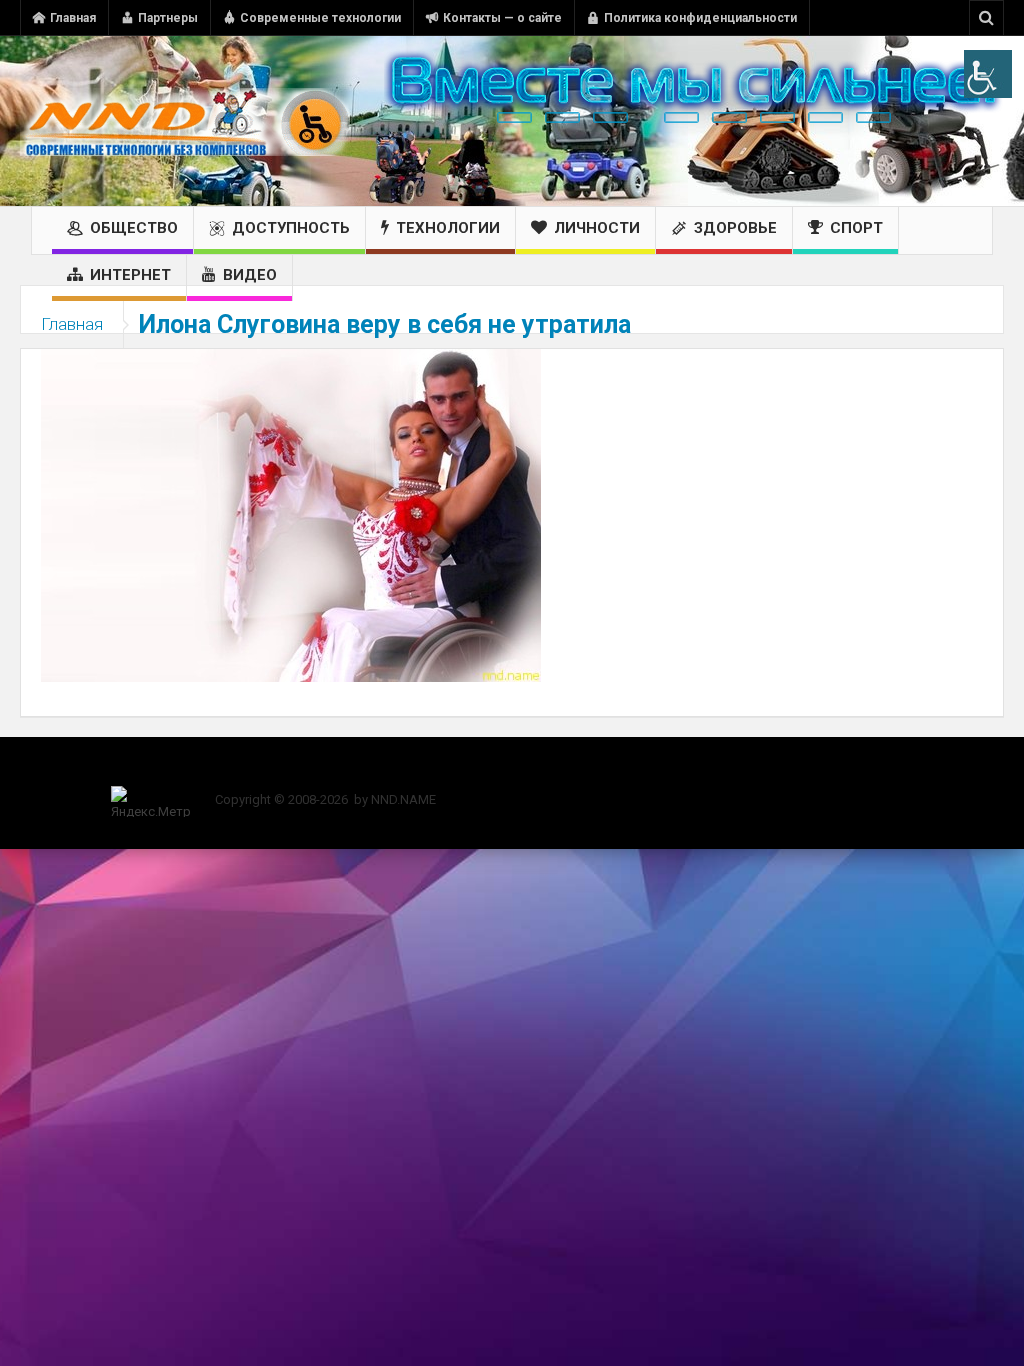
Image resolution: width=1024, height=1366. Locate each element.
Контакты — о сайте (502, 18)
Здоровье (735, 228)
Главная (73, 18)
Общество (134, 228)
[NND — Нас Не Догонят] (185, 121)
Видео (250, 275)
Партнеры (168, 18)
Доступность (291, 228)
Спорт (856, 228)
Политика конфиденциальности (700, 18)
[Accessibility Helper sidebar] (988, 74)
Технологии (448, 228)
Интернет (130, 275)
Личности (597, 228)
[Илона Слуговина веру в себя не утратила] (291, 514)
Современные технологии (320, 18)
